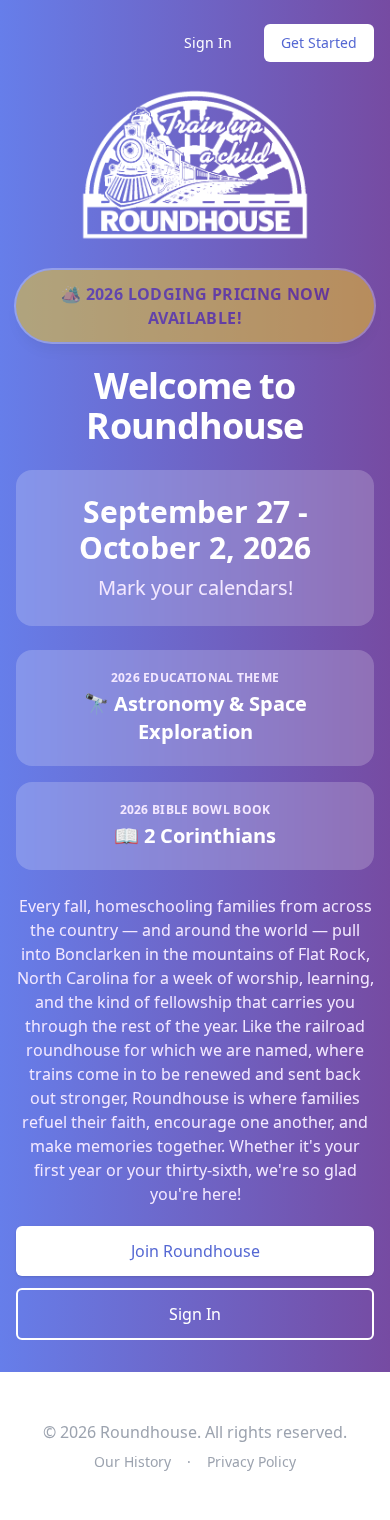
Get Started (319, 42)
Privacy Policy (251, 1461)
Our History (132, 1461)
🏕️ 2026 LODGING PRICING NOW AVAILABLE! (195, 306)
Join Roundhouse (195, 1251)
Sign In (208, 42)
